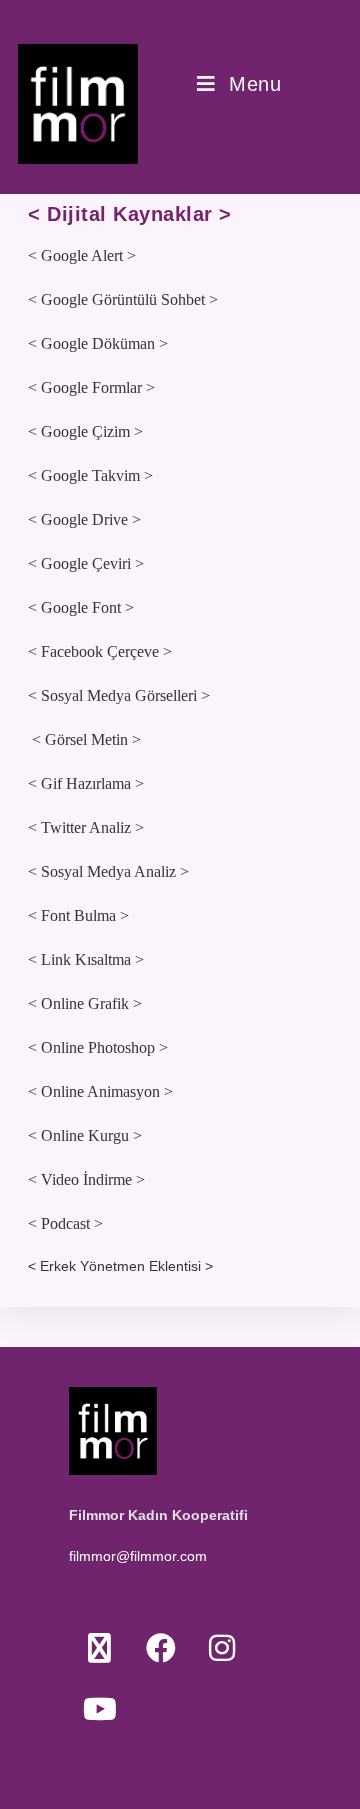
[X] (99, 1647)
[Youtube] (99, 1708)
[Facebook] (160, 1647)
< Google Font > (81, 607)
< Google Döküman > (98, 343)
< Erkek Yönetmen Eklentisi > (120, 1266)
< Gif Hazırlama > (86, 783)
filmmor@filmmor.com (138, 1556)
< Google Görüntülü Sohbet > (123, 299)
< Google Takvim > (90, 475)
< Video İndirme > (86, 1179)
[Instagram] (221, 1647)
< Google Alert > (82, 255)
